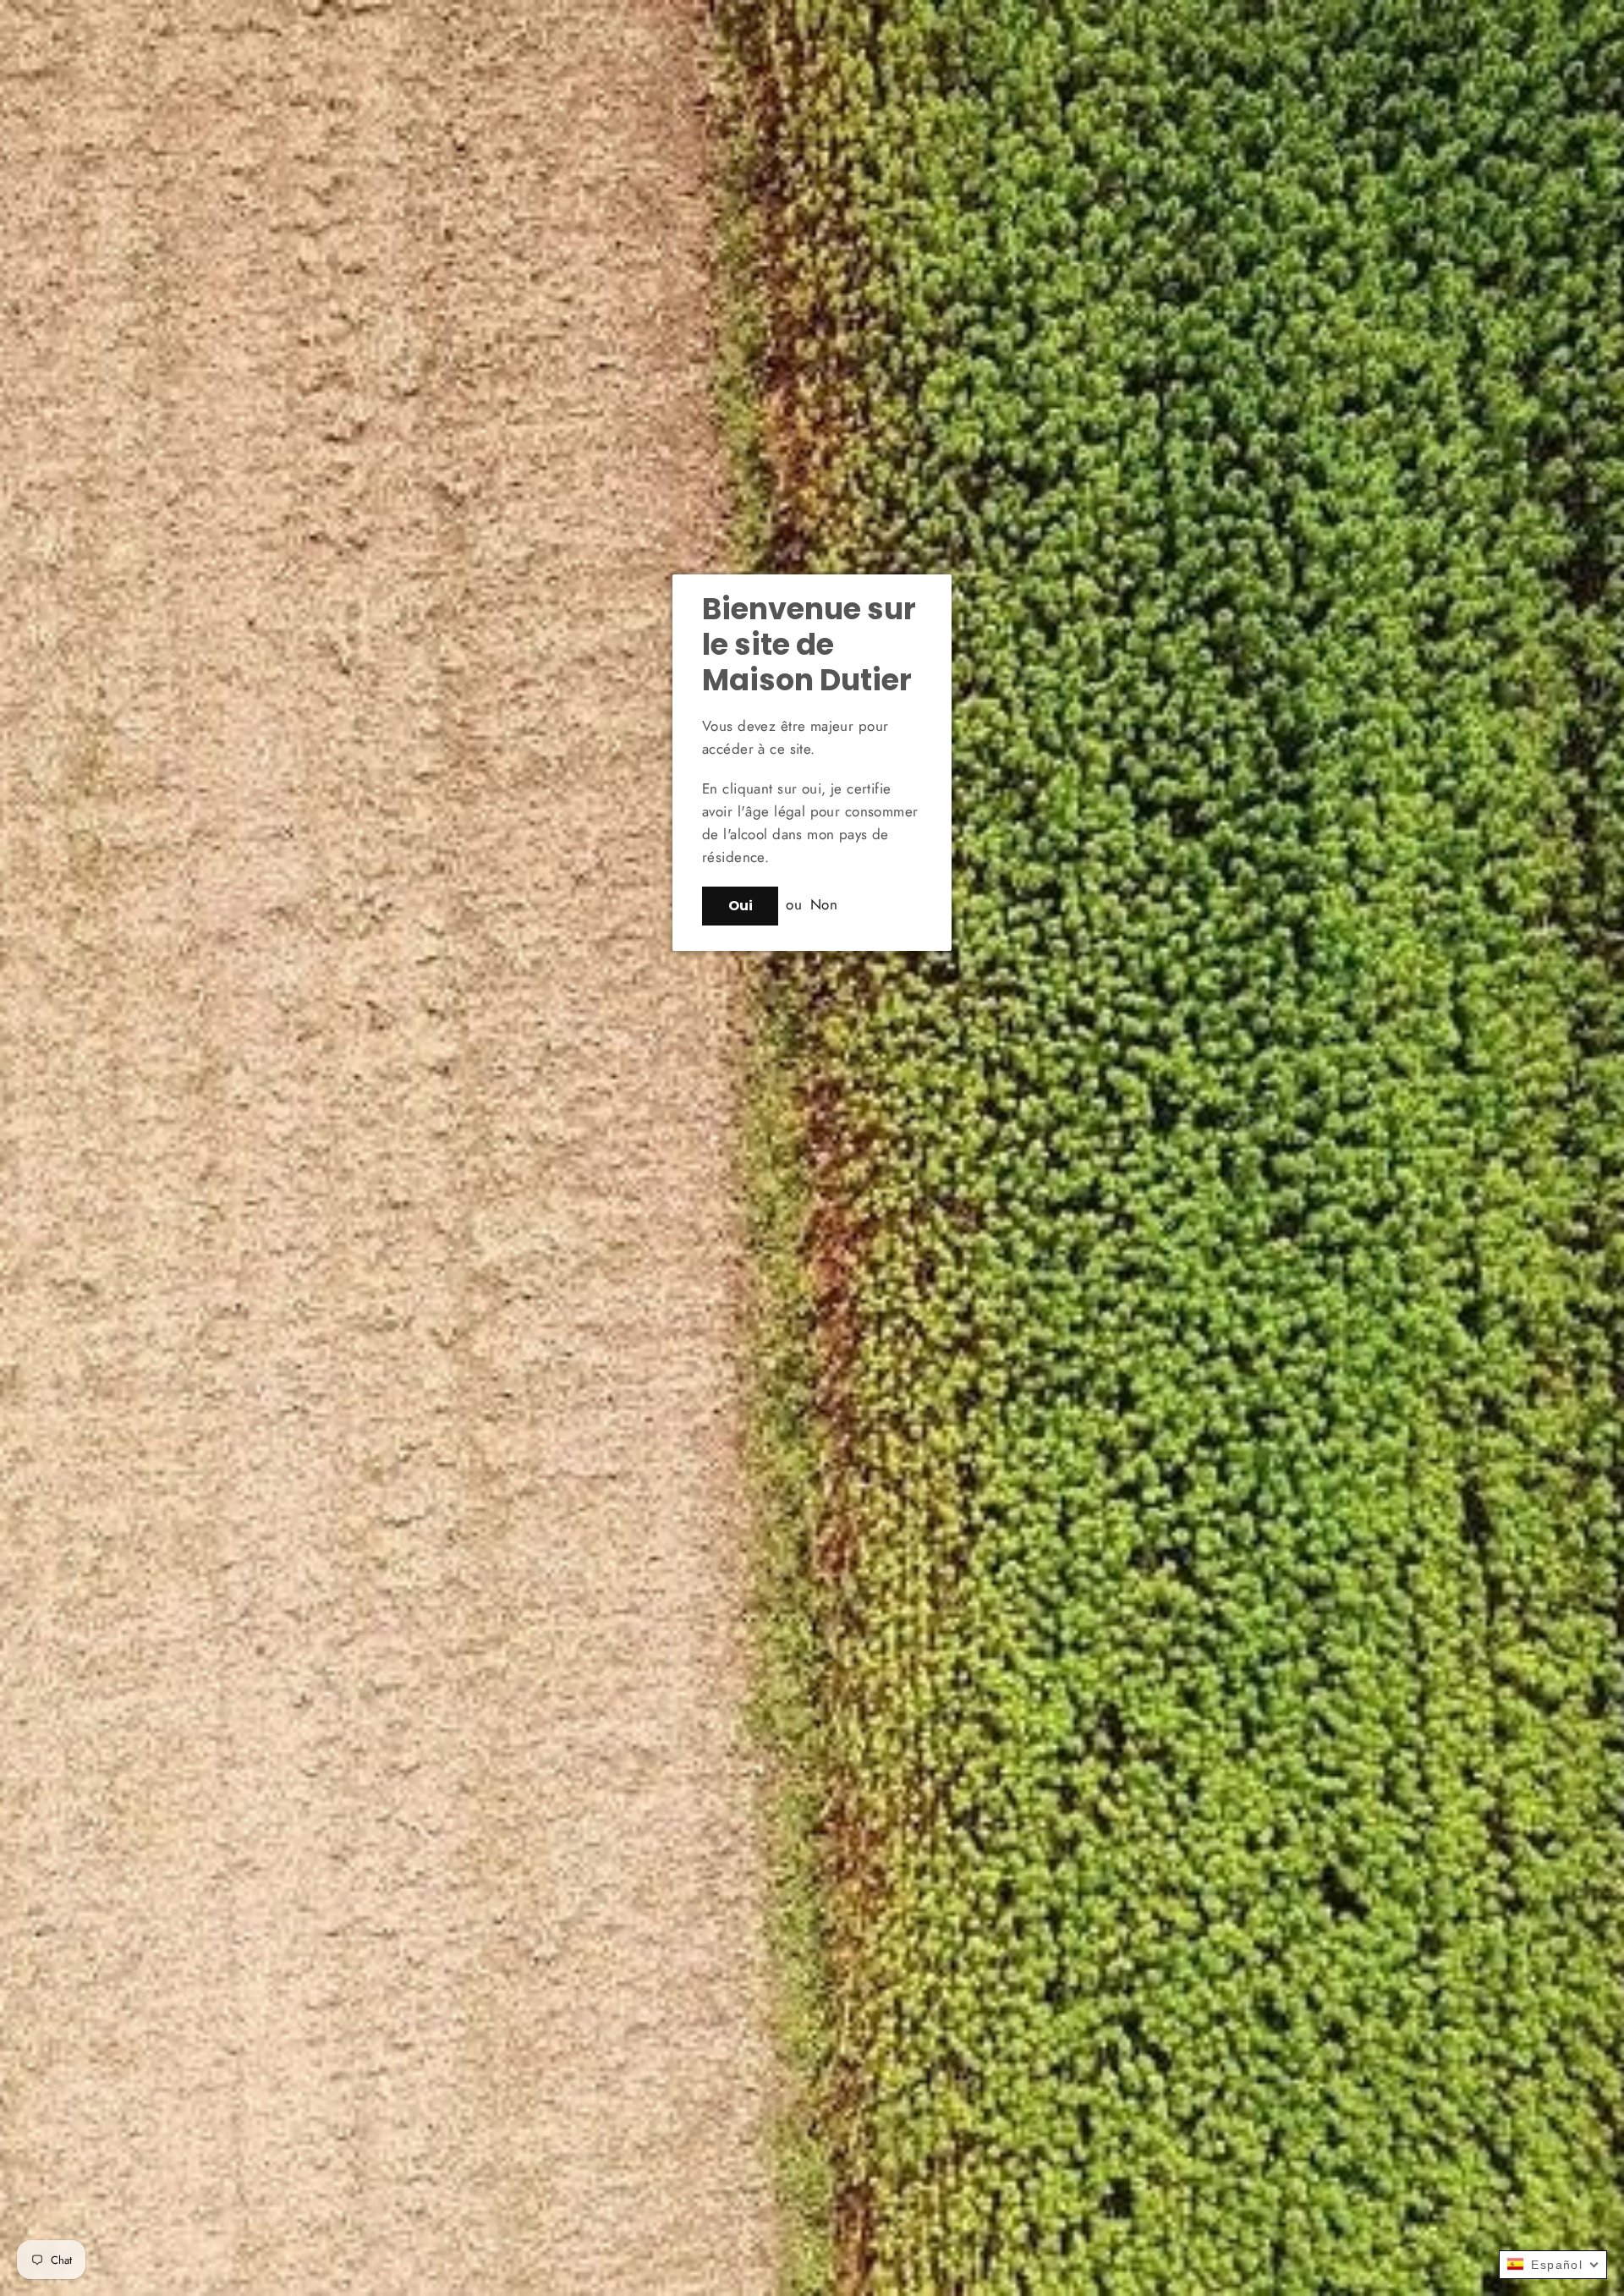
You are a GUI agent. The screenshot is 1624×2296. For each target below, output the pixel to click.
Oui (741, 906)
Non (824, 904)
